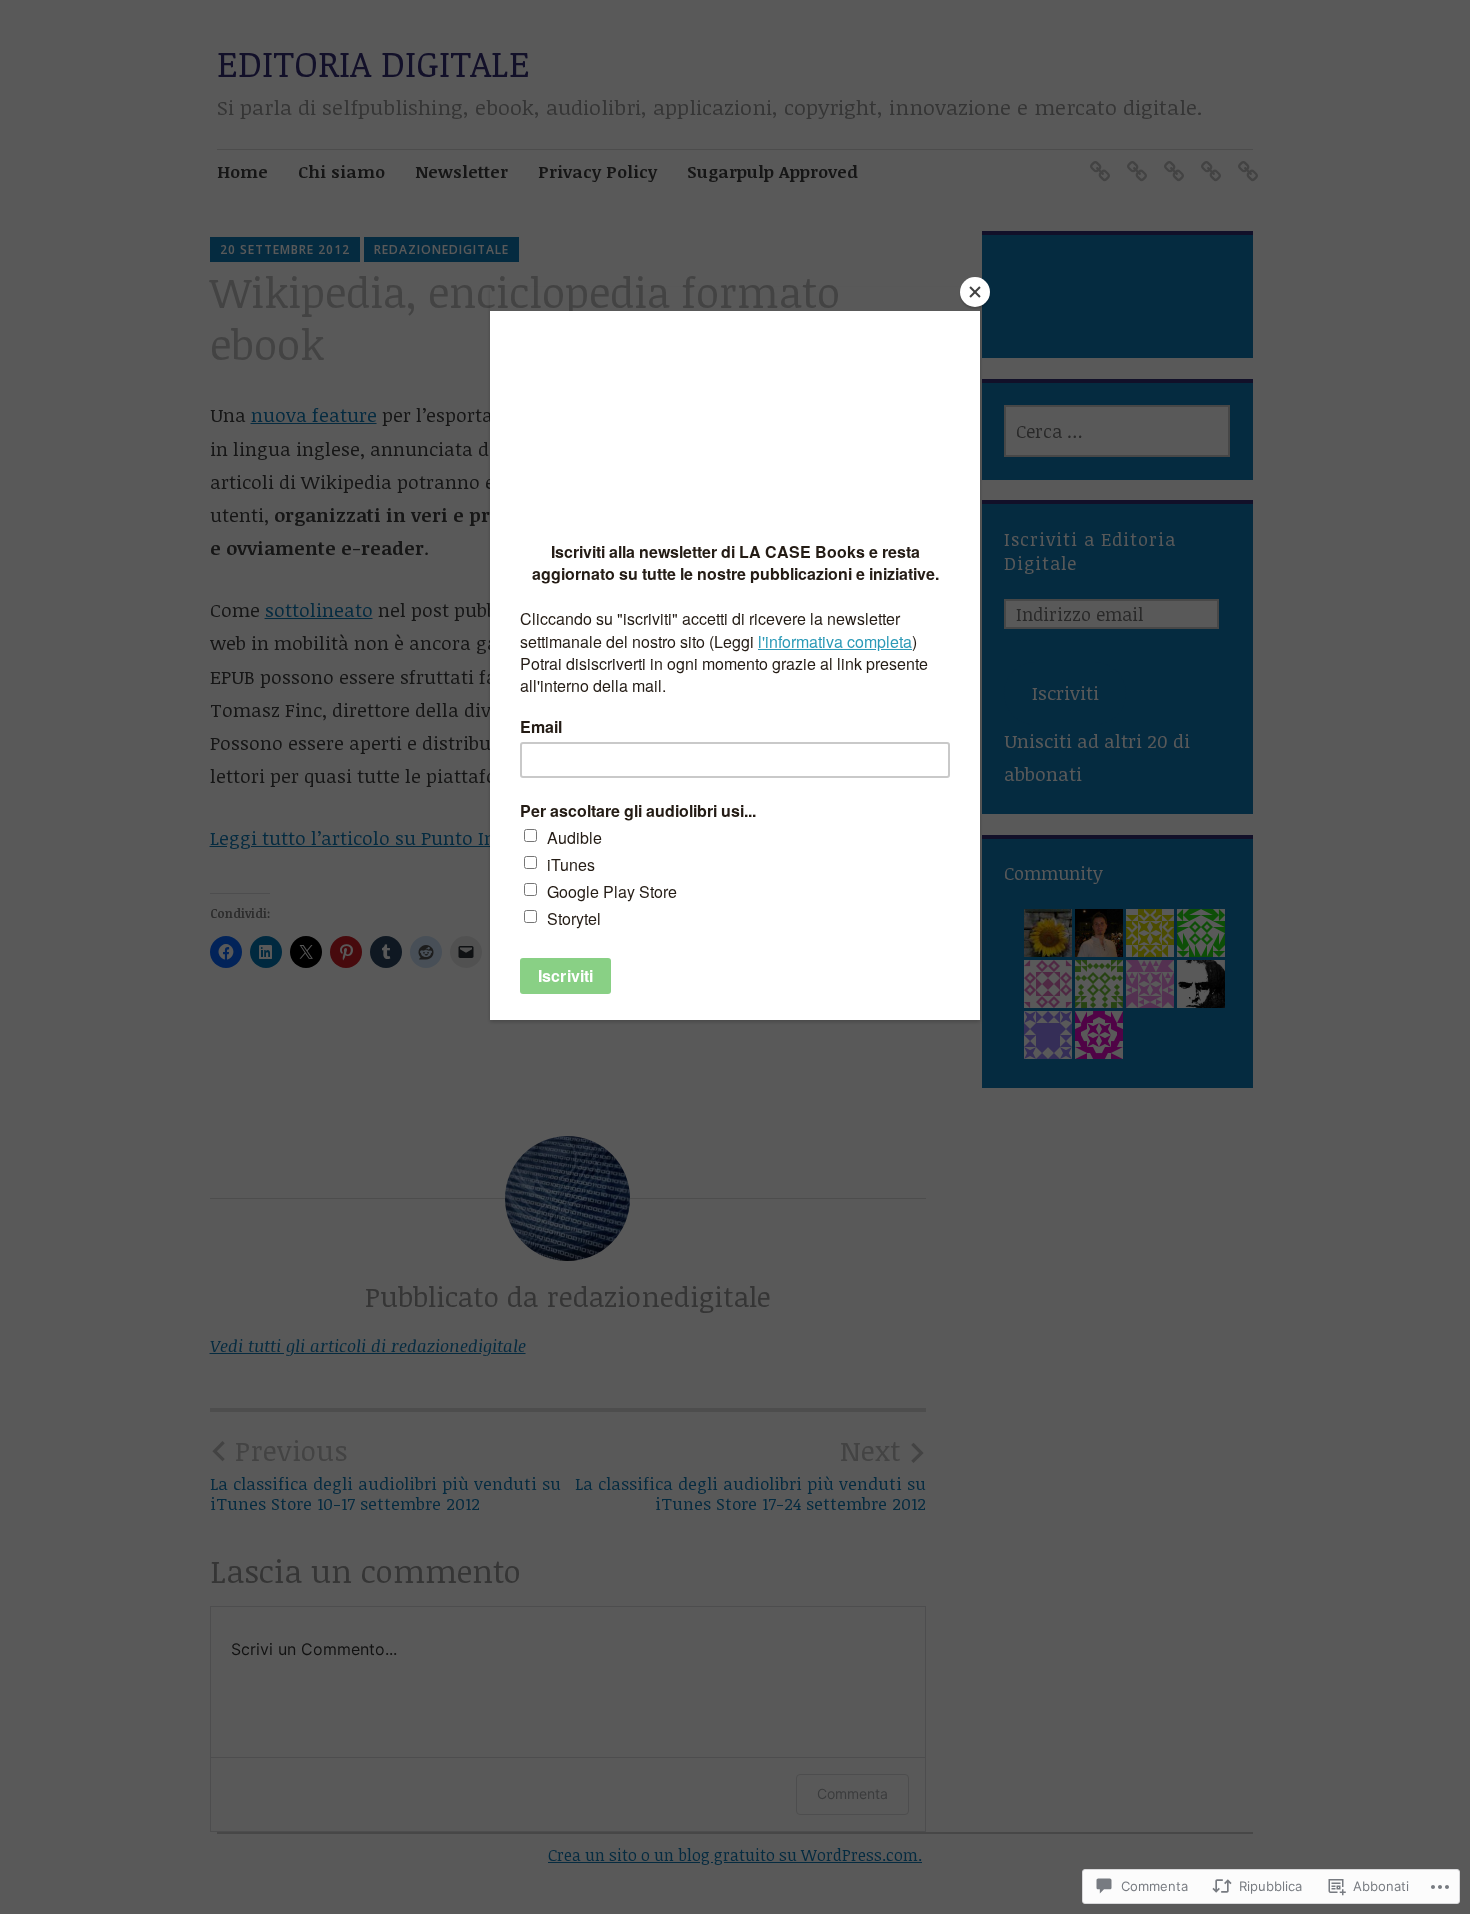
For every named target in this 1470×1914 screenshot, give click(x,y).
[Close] (975, 292)
